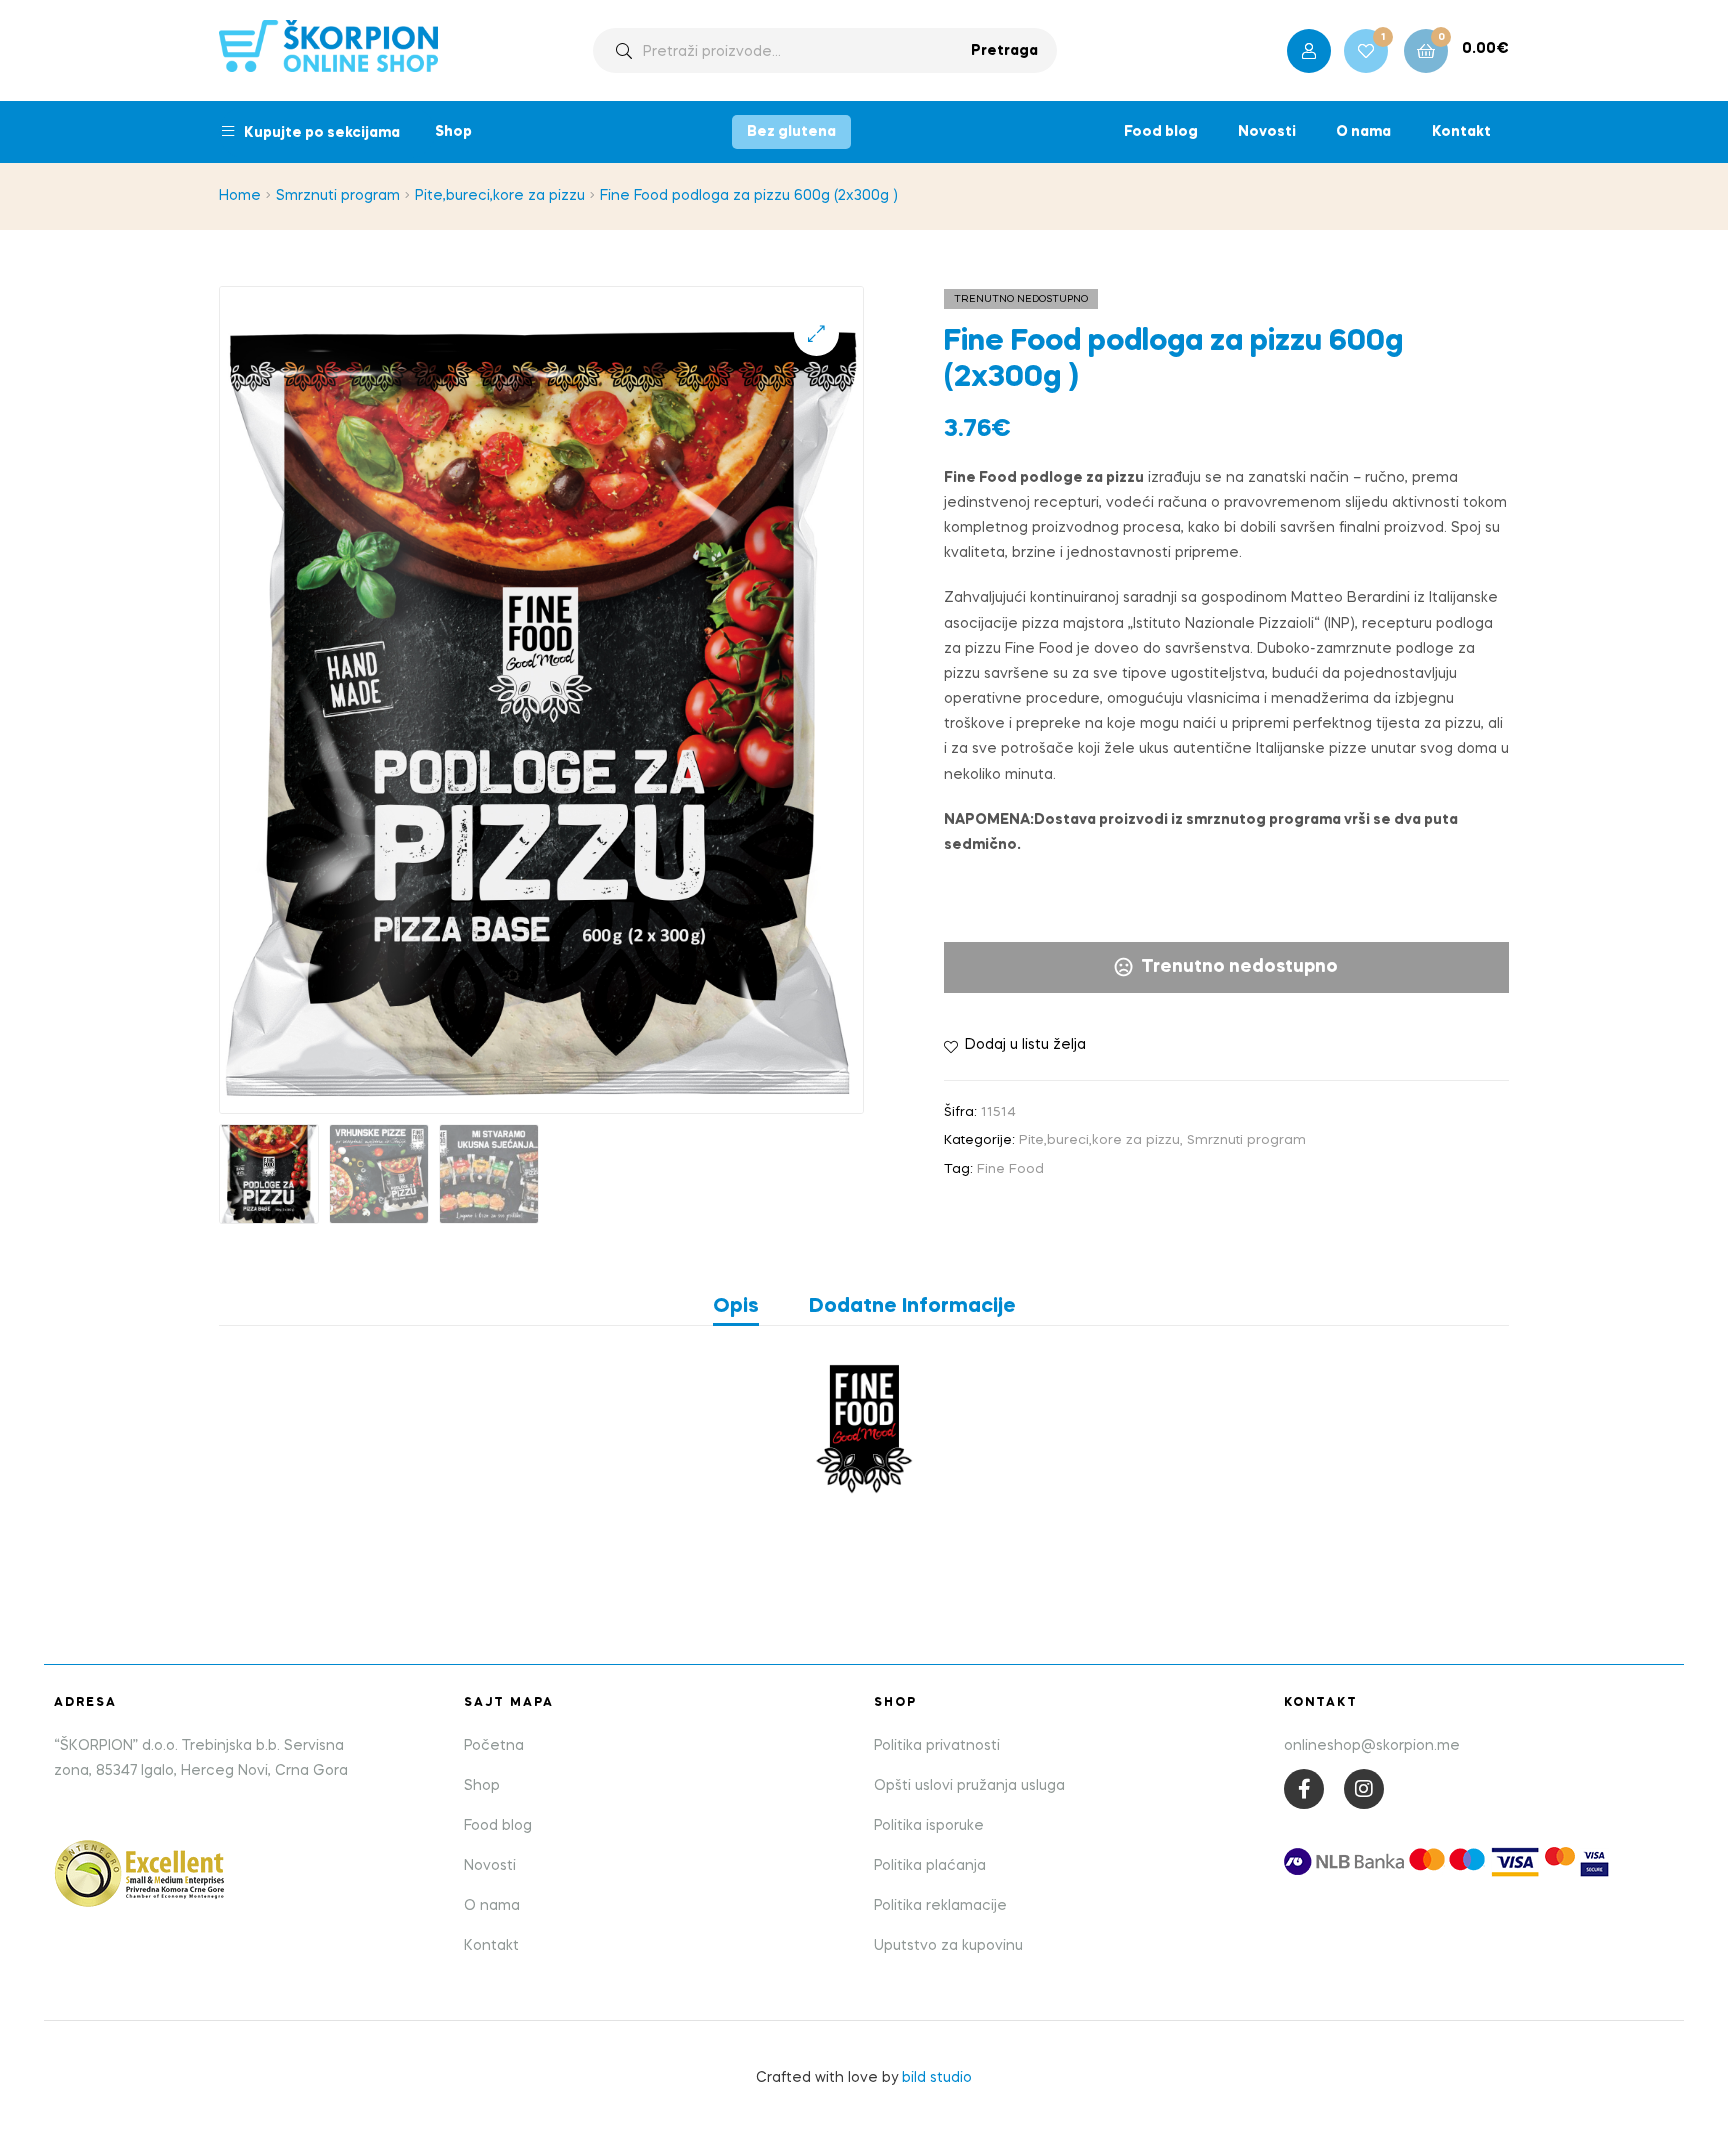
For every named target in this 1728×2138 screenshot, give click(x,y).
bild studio (937, 2078)
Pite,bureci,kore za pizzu (500, 196)
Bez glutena (791, 132)
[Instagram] (1364, 1789)
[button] (816, 333)
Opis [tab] (736, 1307)
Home (240, 196)
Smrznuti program (338, 196)
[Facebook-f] (1304, 1789)
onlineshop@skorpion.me (1372, 1746)
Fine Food (1010, 1169)
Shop (453, 132)
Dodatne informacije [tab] (912, 1307)
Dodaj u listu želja (1025, 1045)
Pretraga (1004, 51)
